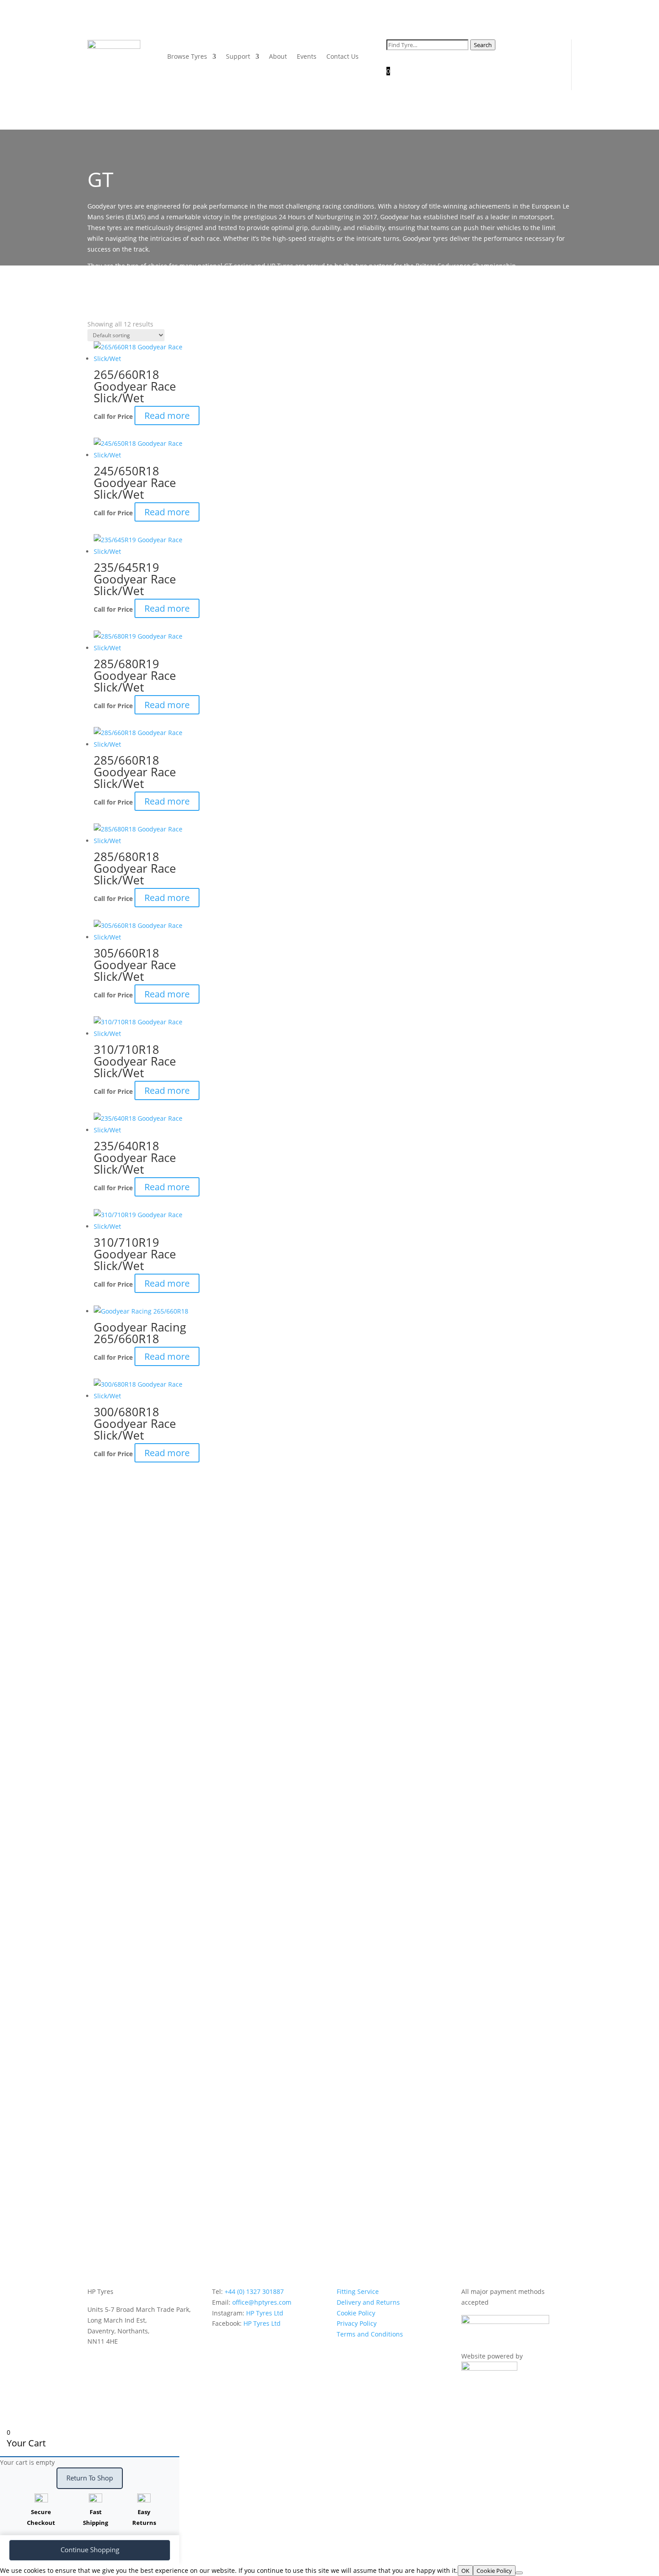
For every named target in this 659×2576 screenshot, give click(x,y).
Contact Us (343, 56)
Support (238, 56)
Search (483, 45)
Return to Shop (90, 2478)
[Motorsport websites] (489, 2368)
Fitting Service (358, 2291)
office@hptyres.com (262, 2302)
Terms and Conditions (370, 2334)
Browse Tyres (187, 56)
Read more (167, 416)
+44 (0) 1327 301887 (254, 2291)
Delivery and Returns (368, 2302)
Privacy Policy (357, 2323)
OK (465, 2571)
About (278, 56)
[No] (519, 2573)
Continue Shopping (90, 2550)
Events (307, 56)
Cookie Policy (356, 2313)
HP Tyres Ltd (265, 2313)
